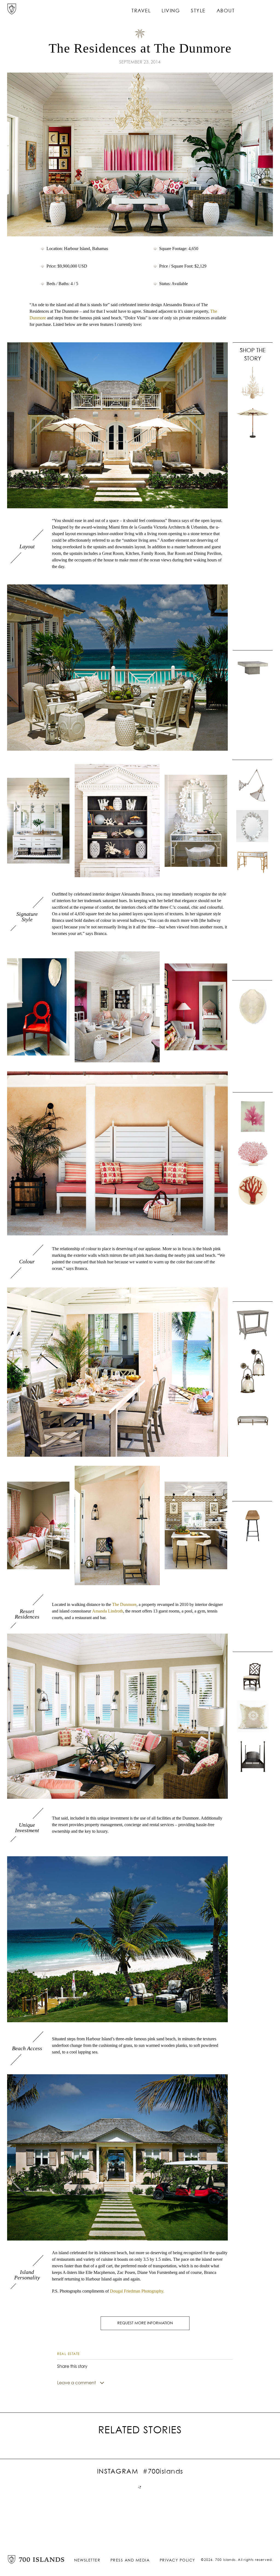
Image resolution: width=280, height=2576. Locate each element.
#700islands (163, 2472)
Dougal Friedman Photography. (137, 2291)
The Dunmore (124, 1604)
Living (171, 11)
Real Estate (68, 2354)
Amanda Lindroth (108, 1611)
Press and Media (130, 2560)
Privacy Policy (177, 2560)
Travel (141, 11)
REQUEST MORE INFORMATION (145, 2323)
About (226, 11)
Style (198, 11)
